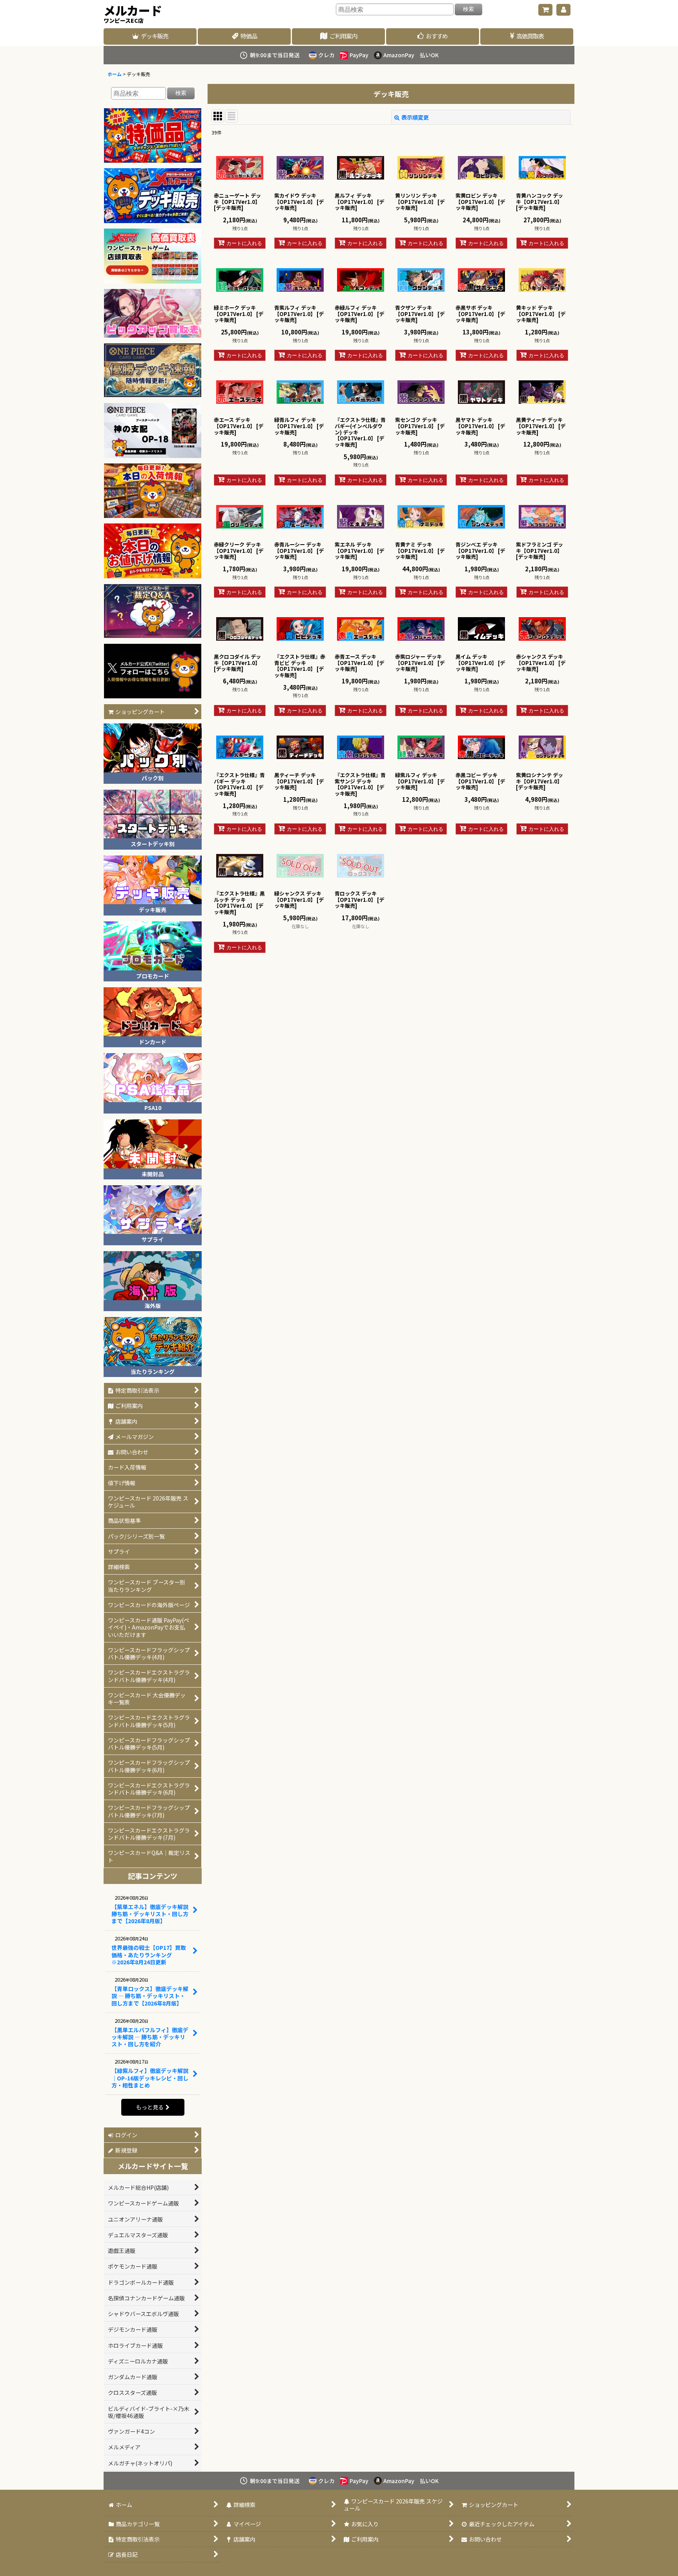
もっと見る (150, 2107)
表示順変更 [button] (415, 117)
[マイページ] (563, 10)
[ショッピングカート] (545, 10)
